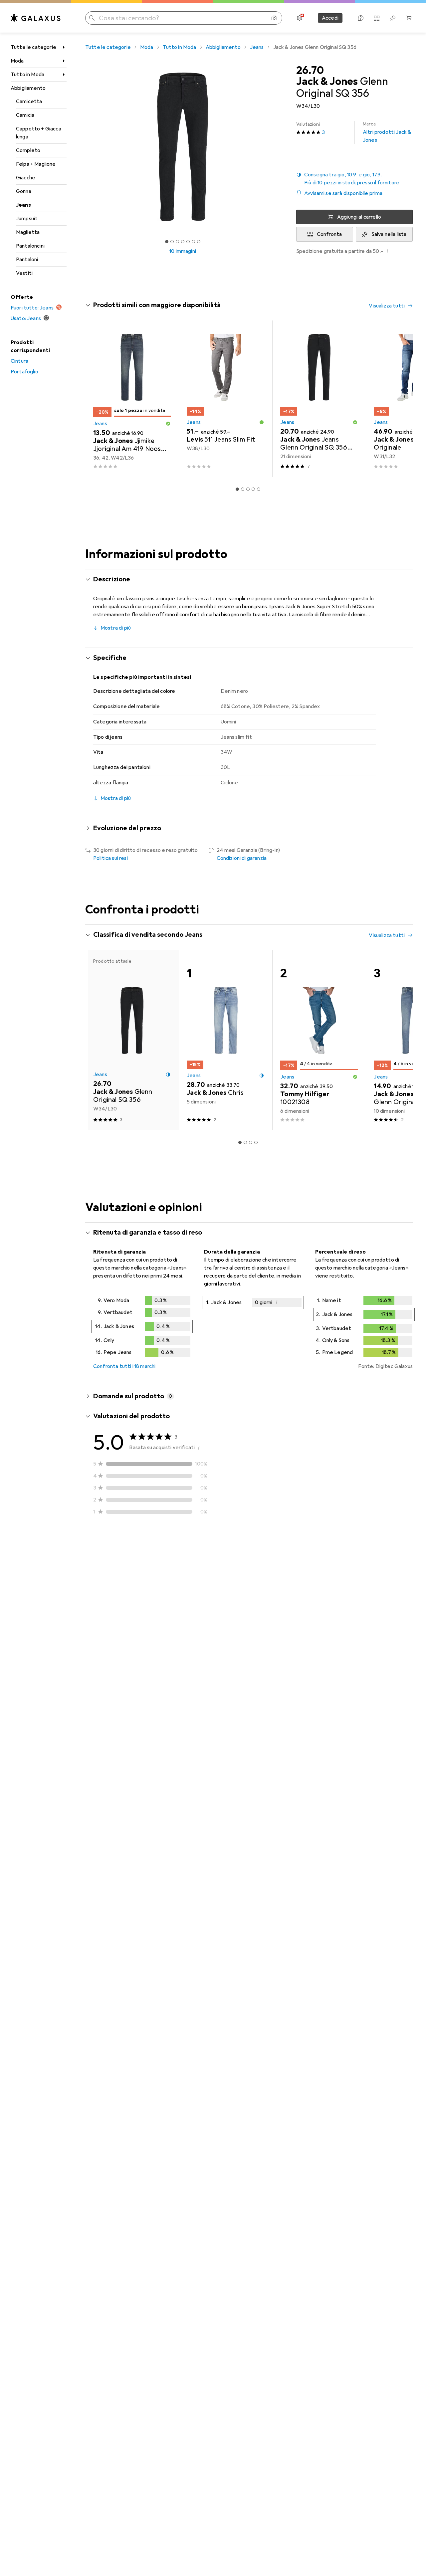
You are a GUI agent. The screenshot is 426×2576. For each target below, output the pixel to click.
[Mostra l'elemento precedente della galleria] (84, 147)
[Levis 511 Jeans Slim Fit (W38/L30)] (225, 399)
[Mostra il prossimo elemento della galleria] (282, 147)
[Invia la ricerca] (92, 18)
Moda (17, 61)
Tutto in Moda (27, 75)
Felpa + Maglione (36, 164)
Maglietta (28, 232)
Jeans (23, 205)
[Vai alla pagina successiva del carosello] (401, 399)
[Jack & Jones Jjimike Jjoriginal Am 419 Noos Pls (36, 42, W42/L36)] (132, 399)
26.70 (310, 71)
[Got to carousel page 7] (199, 242)
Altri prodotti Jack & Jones (387, 132)
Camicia (25, 115)
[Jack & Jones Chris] (225, 1040)
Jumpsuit (27, 219)
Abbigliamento (28, 88)
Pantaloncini (30, 246)
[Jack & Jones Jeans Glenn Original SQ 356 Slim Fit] (319, 399)
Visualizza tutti (387, 306)
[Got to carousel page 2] (172, 242)
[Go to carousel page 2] (243, 489)
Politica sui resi (110, 858)
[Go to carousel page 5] (259, 489)
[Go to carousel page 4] (253, 489)
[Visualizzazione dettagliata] (142, 1328)
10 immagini (183, 251)
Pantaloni (27, 260)
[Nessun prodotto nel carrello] (409, 18)
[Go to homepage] (36, 18)
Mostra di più (116, 628)
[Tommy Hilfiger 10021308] (319, 1040)
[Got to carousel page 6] (193, 242)
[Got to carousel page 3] (177, 242)
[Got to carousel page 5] (188, 242)
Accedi (330, 18)
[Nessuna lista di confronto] (377, 18)
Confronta (329, 234)
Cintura (19, 361)
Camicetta (29, 101)
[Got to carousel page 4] (183, 242)
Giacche (26, 178)
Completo (28, 150)
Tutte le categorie (33, 47)
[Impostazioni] (300, 18)
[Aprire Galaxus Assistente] (361, 18)
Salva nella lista (389, 234)
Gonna (24, 191)
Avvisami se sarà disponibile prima (343, 193)
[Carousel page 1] (167, 242)
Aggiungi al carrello (359, 217)
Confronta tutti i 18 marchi (124, 1366)
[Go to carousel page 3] (248, 489)
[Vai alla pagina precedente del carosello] (97, 399)
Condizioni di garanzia (242, 858)
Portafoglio (24, 372)
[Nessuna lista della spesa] (393, 18)
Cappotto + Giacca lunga (39, 133)
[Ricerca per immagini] (274, 18)
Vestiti (24, 273)
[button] (354, 179)
